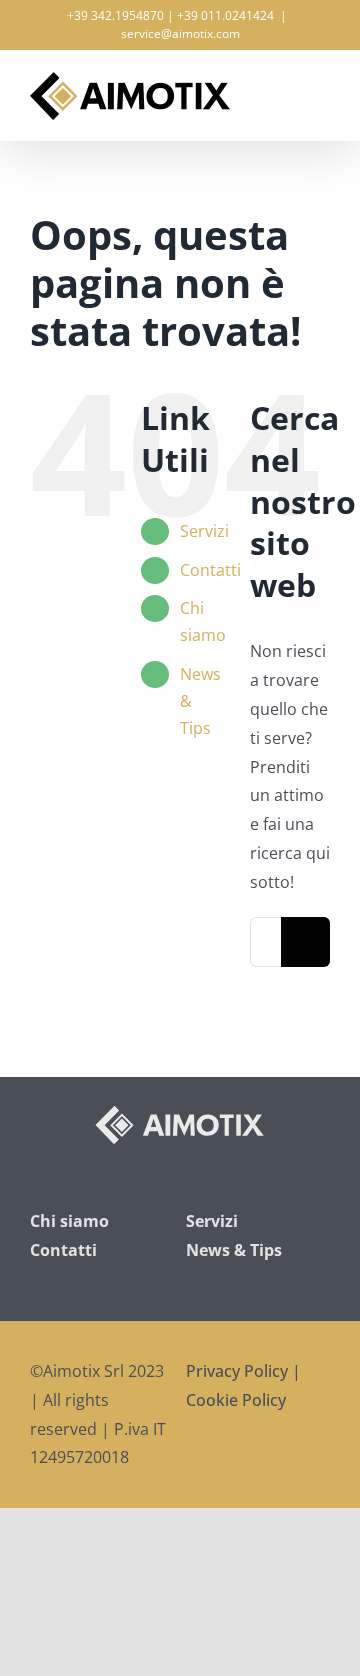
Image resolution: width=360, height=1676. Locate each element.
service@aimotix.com (180, 33)
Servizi (204, 531)
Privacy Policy (237, 1371)
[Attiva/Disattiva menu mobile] (322, 84)
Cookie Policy (236, 1400)
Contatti (210, 570)
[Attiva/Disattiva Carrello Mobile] (286, 84)
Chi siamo (69, 1221)
